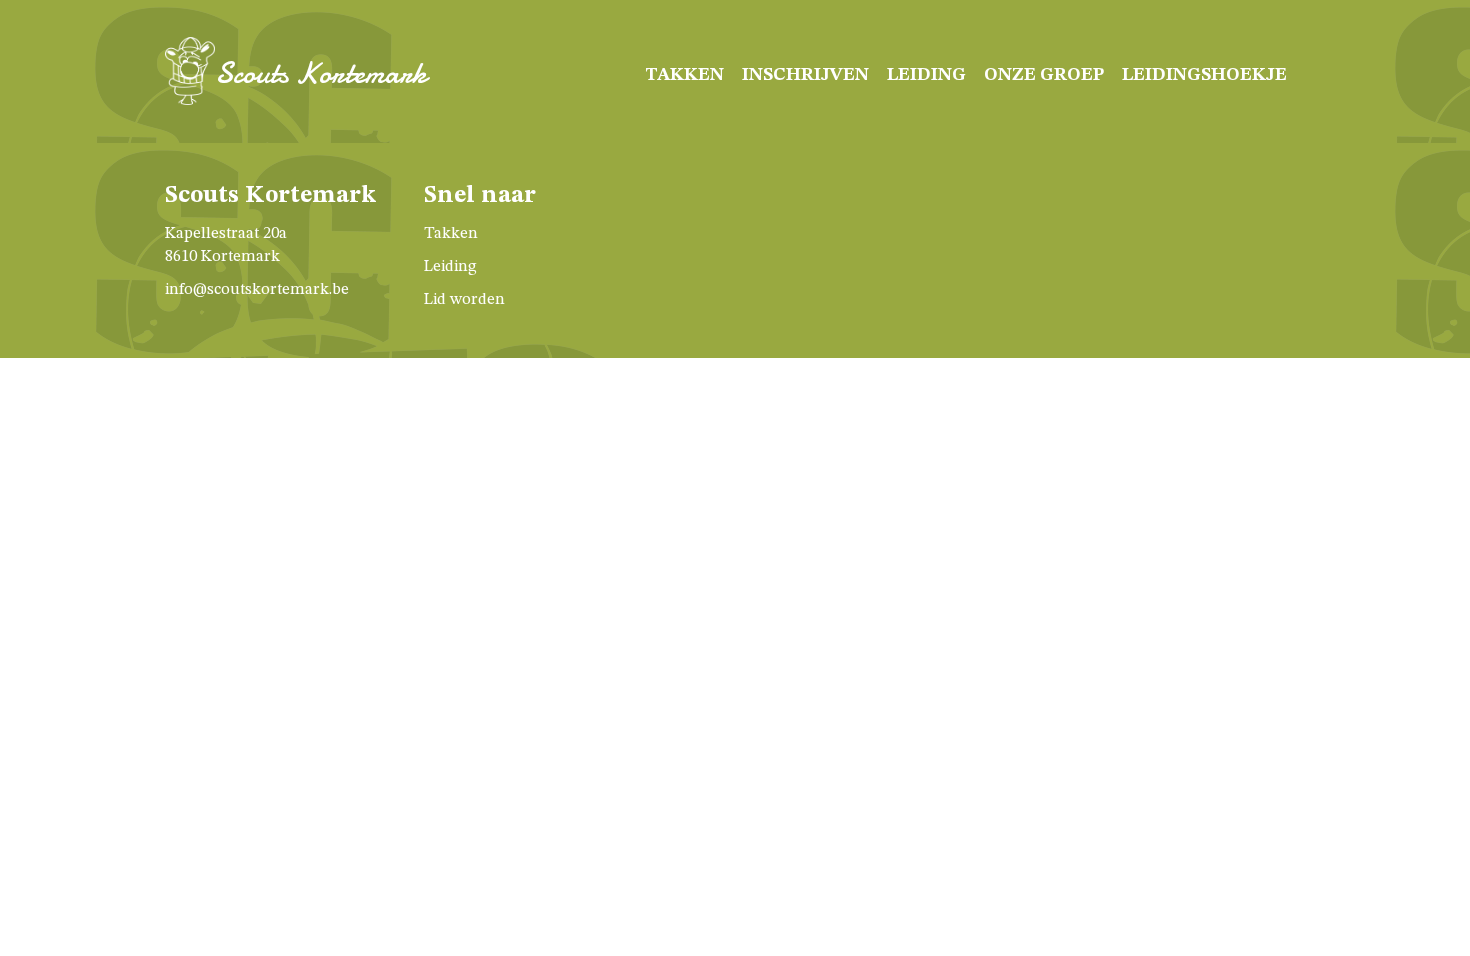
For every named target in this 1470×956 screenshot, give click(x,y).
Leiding (926, 75)
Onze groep (1044, 75)
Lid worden (464, 300)
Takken (684, 75)
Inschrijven (805, 75)
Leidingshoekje (1204, 75)
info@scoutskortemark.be (257, 290)
